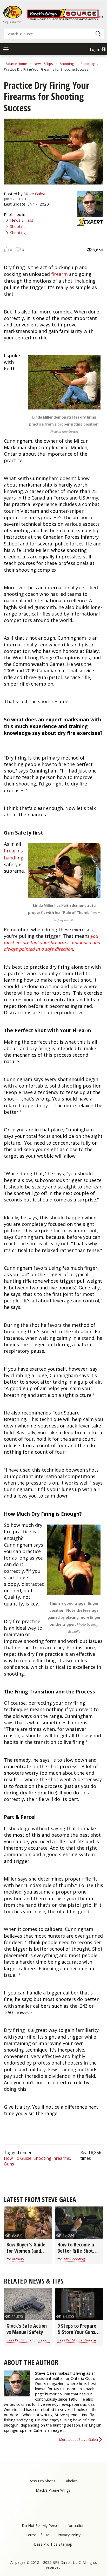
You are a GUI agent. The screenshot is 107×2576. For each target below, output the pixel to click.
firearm (59, 274)
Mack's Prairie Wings (53, 2490)
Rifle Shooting (74, 2259)
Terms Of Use (38, 2535)
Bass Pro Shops (19, 2340)
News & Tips (43, 64)
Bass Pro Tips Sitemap (53, 2544)
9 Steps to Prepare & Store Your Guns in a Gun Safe (79, 2332)
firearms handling (14, 854)
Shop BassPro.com (12, 22)
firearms (62, 2158)
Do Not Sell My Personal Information (53, 2526)
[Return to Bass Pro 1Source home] (65, 19)
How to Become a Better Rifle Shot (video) (76, 2251)
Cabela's (71, 2481)
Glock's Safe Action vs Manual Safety (27, 2329)
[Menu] (6, 50)
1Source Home (15, 64)
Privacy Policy (69, 2535)
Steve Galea (34, 194)
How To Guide (18, 2158)
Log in (95, 49)
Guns (9, 2164)
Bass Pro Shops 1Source (77, 2340)
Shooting (67, 64)
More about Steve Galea (79, 2440)
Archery (18, 2259)
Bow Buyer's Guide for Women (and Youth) (26, 2251)
